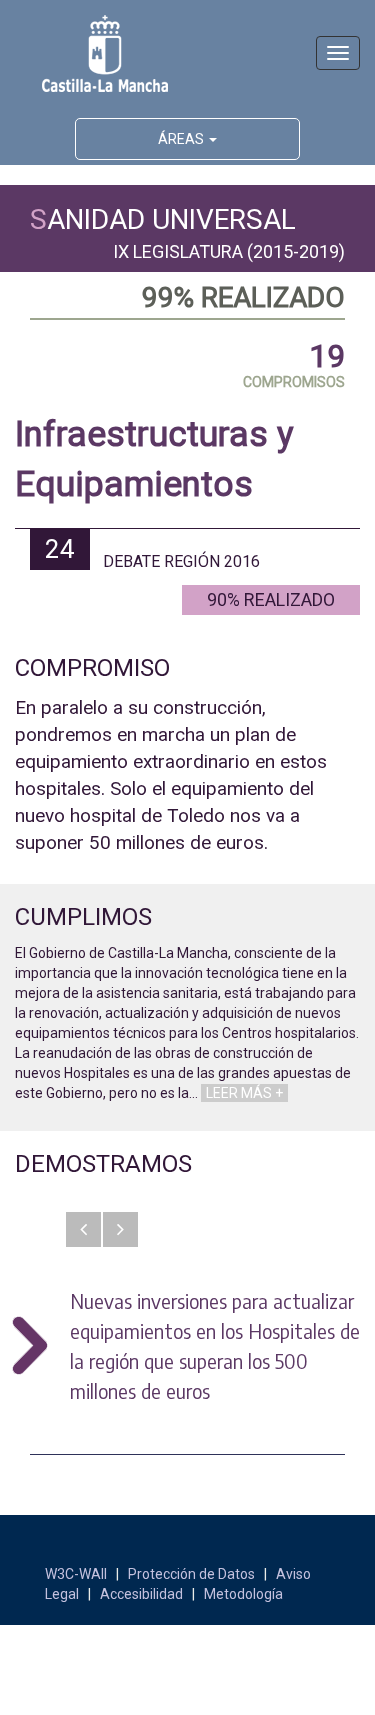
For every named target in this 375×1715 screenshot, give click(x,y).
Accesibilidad (141, 1594)
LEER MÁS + (244, 1093)
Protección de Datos (191, 1574)
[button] (83, 1229)
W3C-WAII (76, 1574)
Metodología (243, 1594)
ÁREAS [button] (182, 139)
